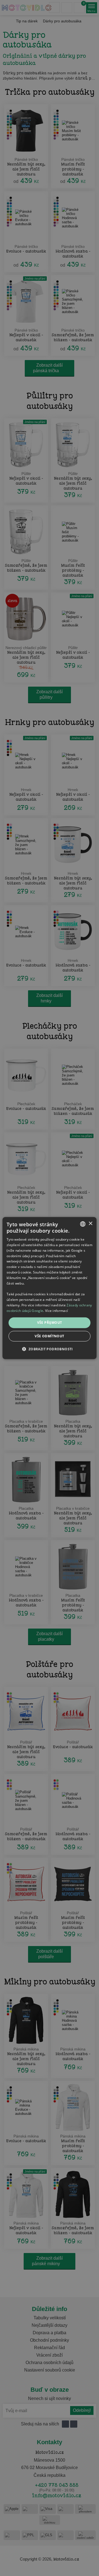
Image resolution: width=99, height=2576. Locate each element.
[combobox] (83, 1224)
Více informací (57, 1310)
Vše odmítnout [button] (49, 1336)
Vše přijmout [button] (50, 1323)
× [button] (90, 1224)
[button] (49, 1349)
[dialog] (50, 1288)
